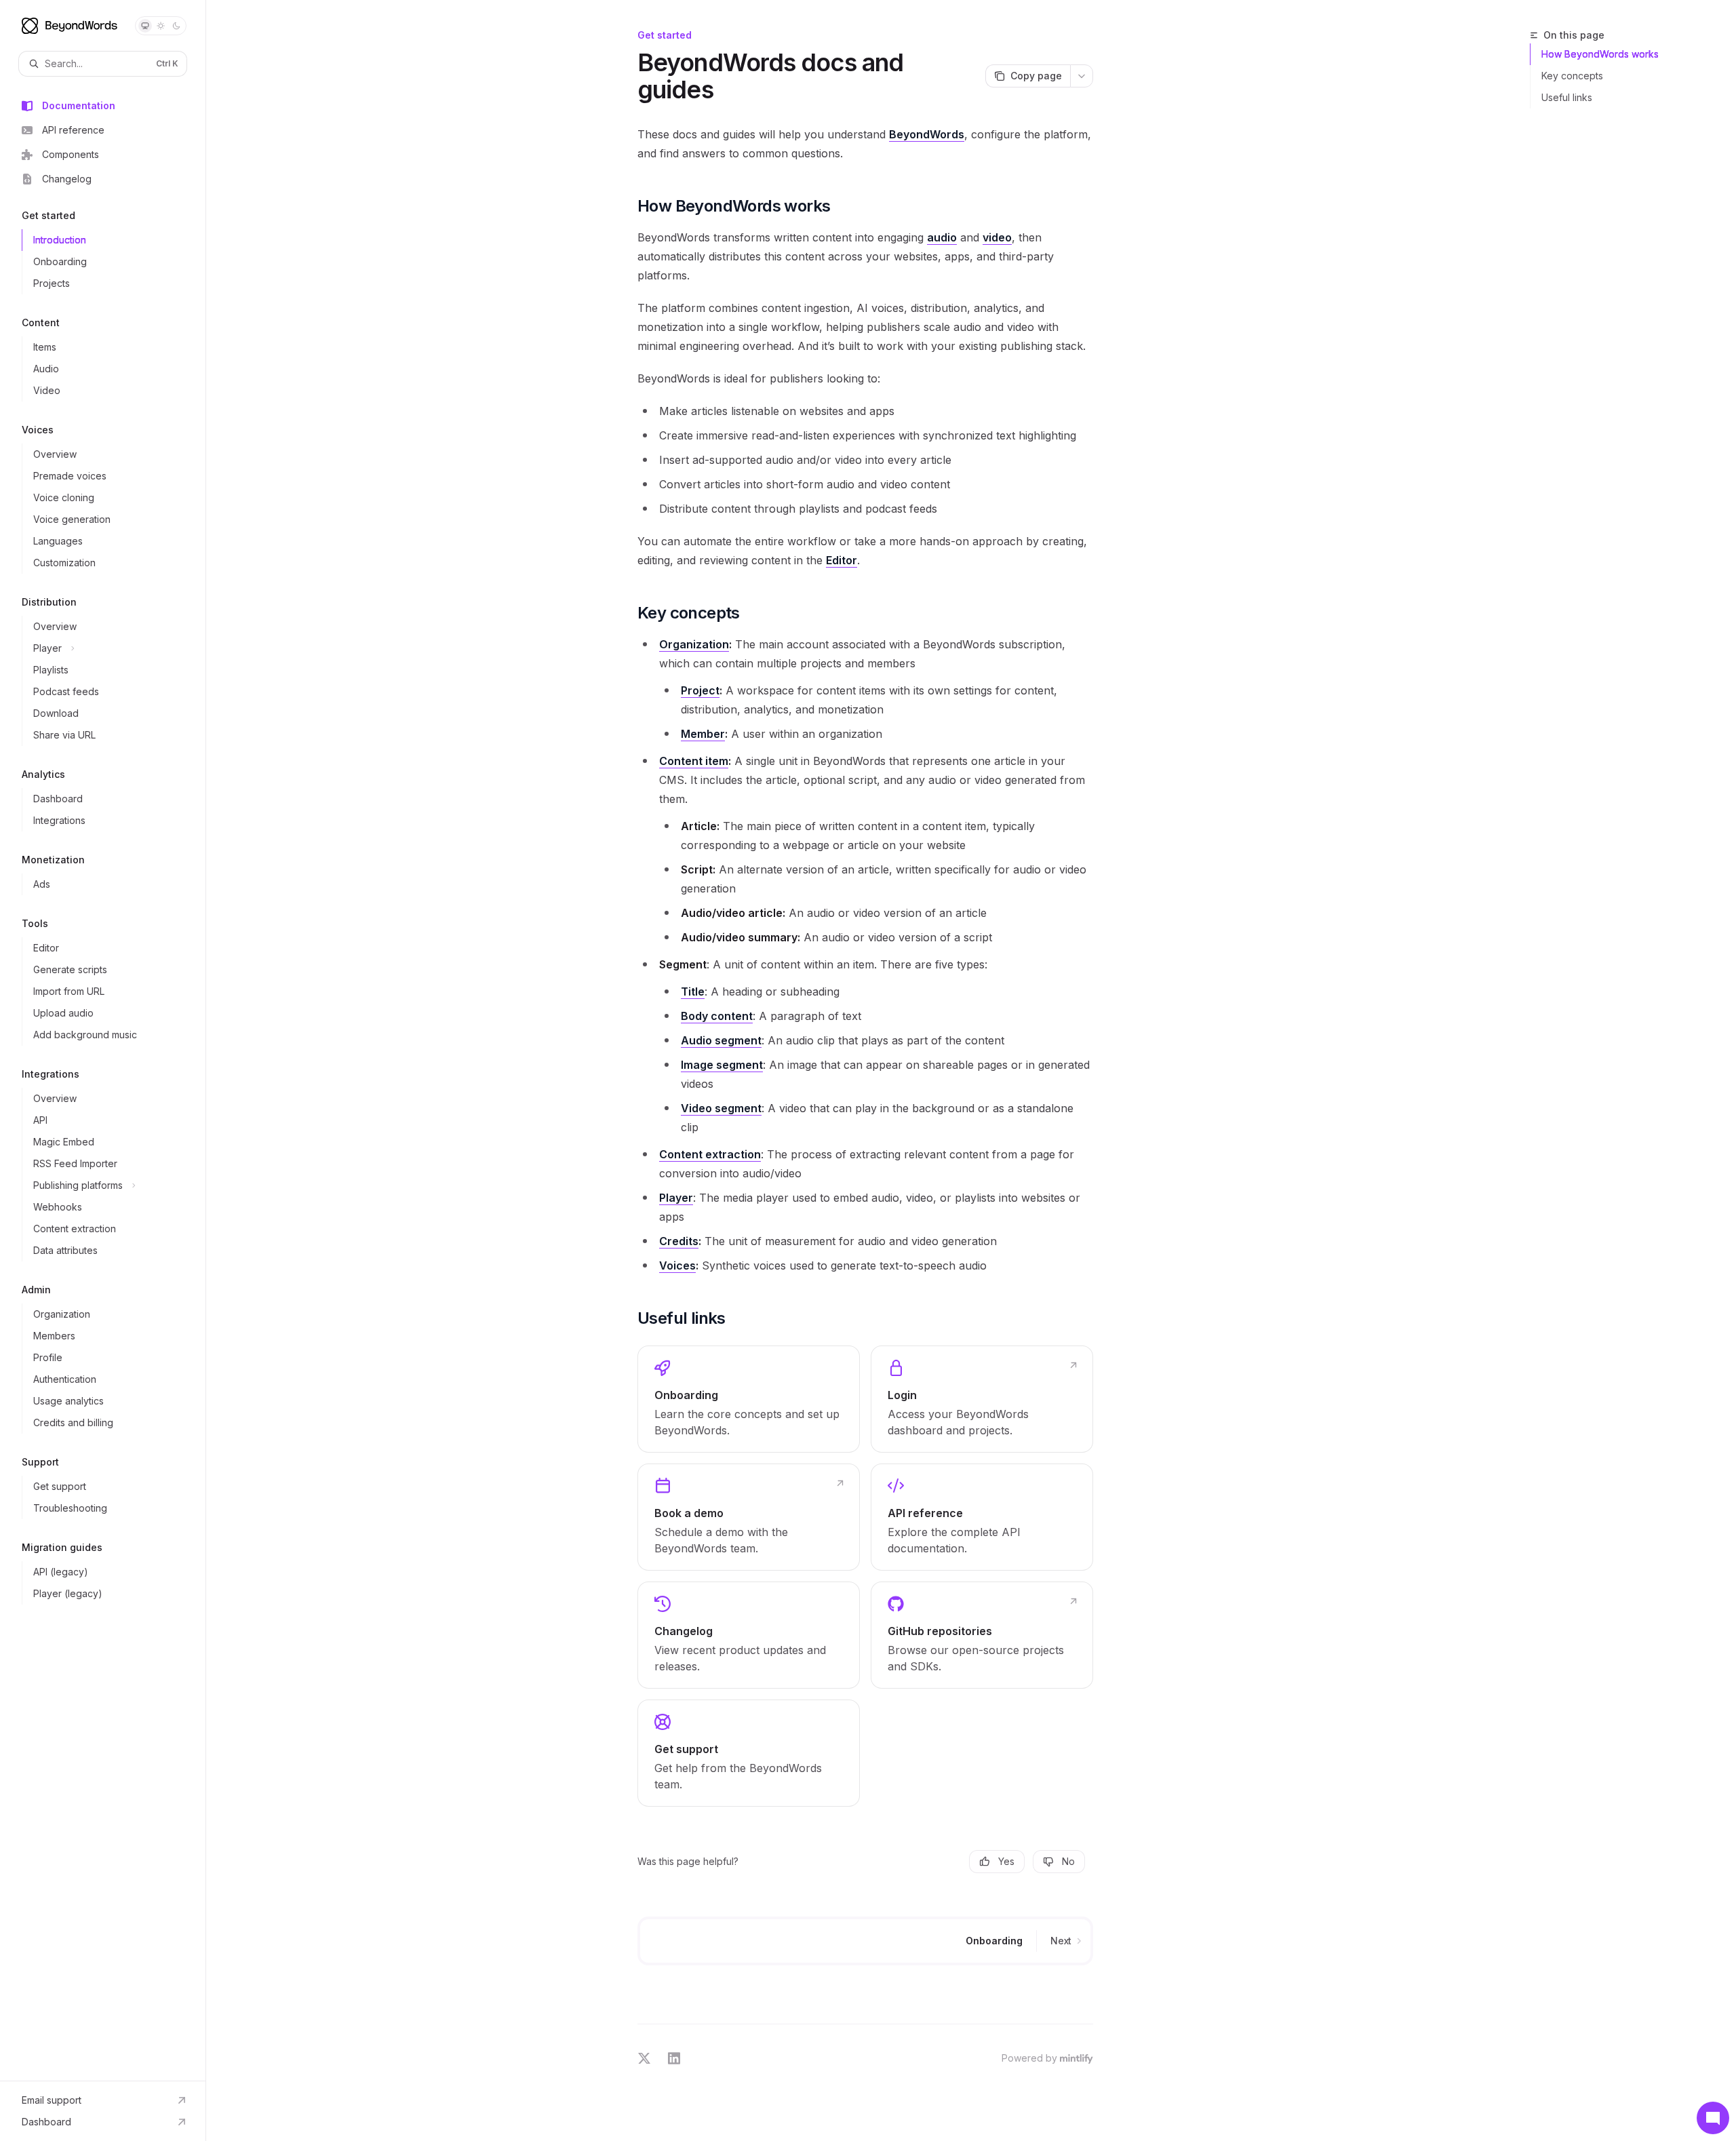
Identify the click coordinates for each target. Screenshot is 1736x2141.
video (997, 237)
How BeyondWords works (1600, 54)
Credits (679, 1241)
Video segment (721, 1108)
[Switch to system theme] (145, 26)
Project (700, 690)
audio (942, 237)
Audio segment (721, 1040)
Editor (842, 560)
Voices (677, 1265)
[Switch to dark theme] (176, 26)
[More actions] (1082, 76)
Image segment (722, 1065)
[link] (749, 1399)
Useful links (1567, 97)
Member (703, 734)
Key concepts (1572, 76)
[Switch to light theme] (161, 26)
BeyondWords (927, 134)
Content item (694, 761)
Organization (694, 644)
